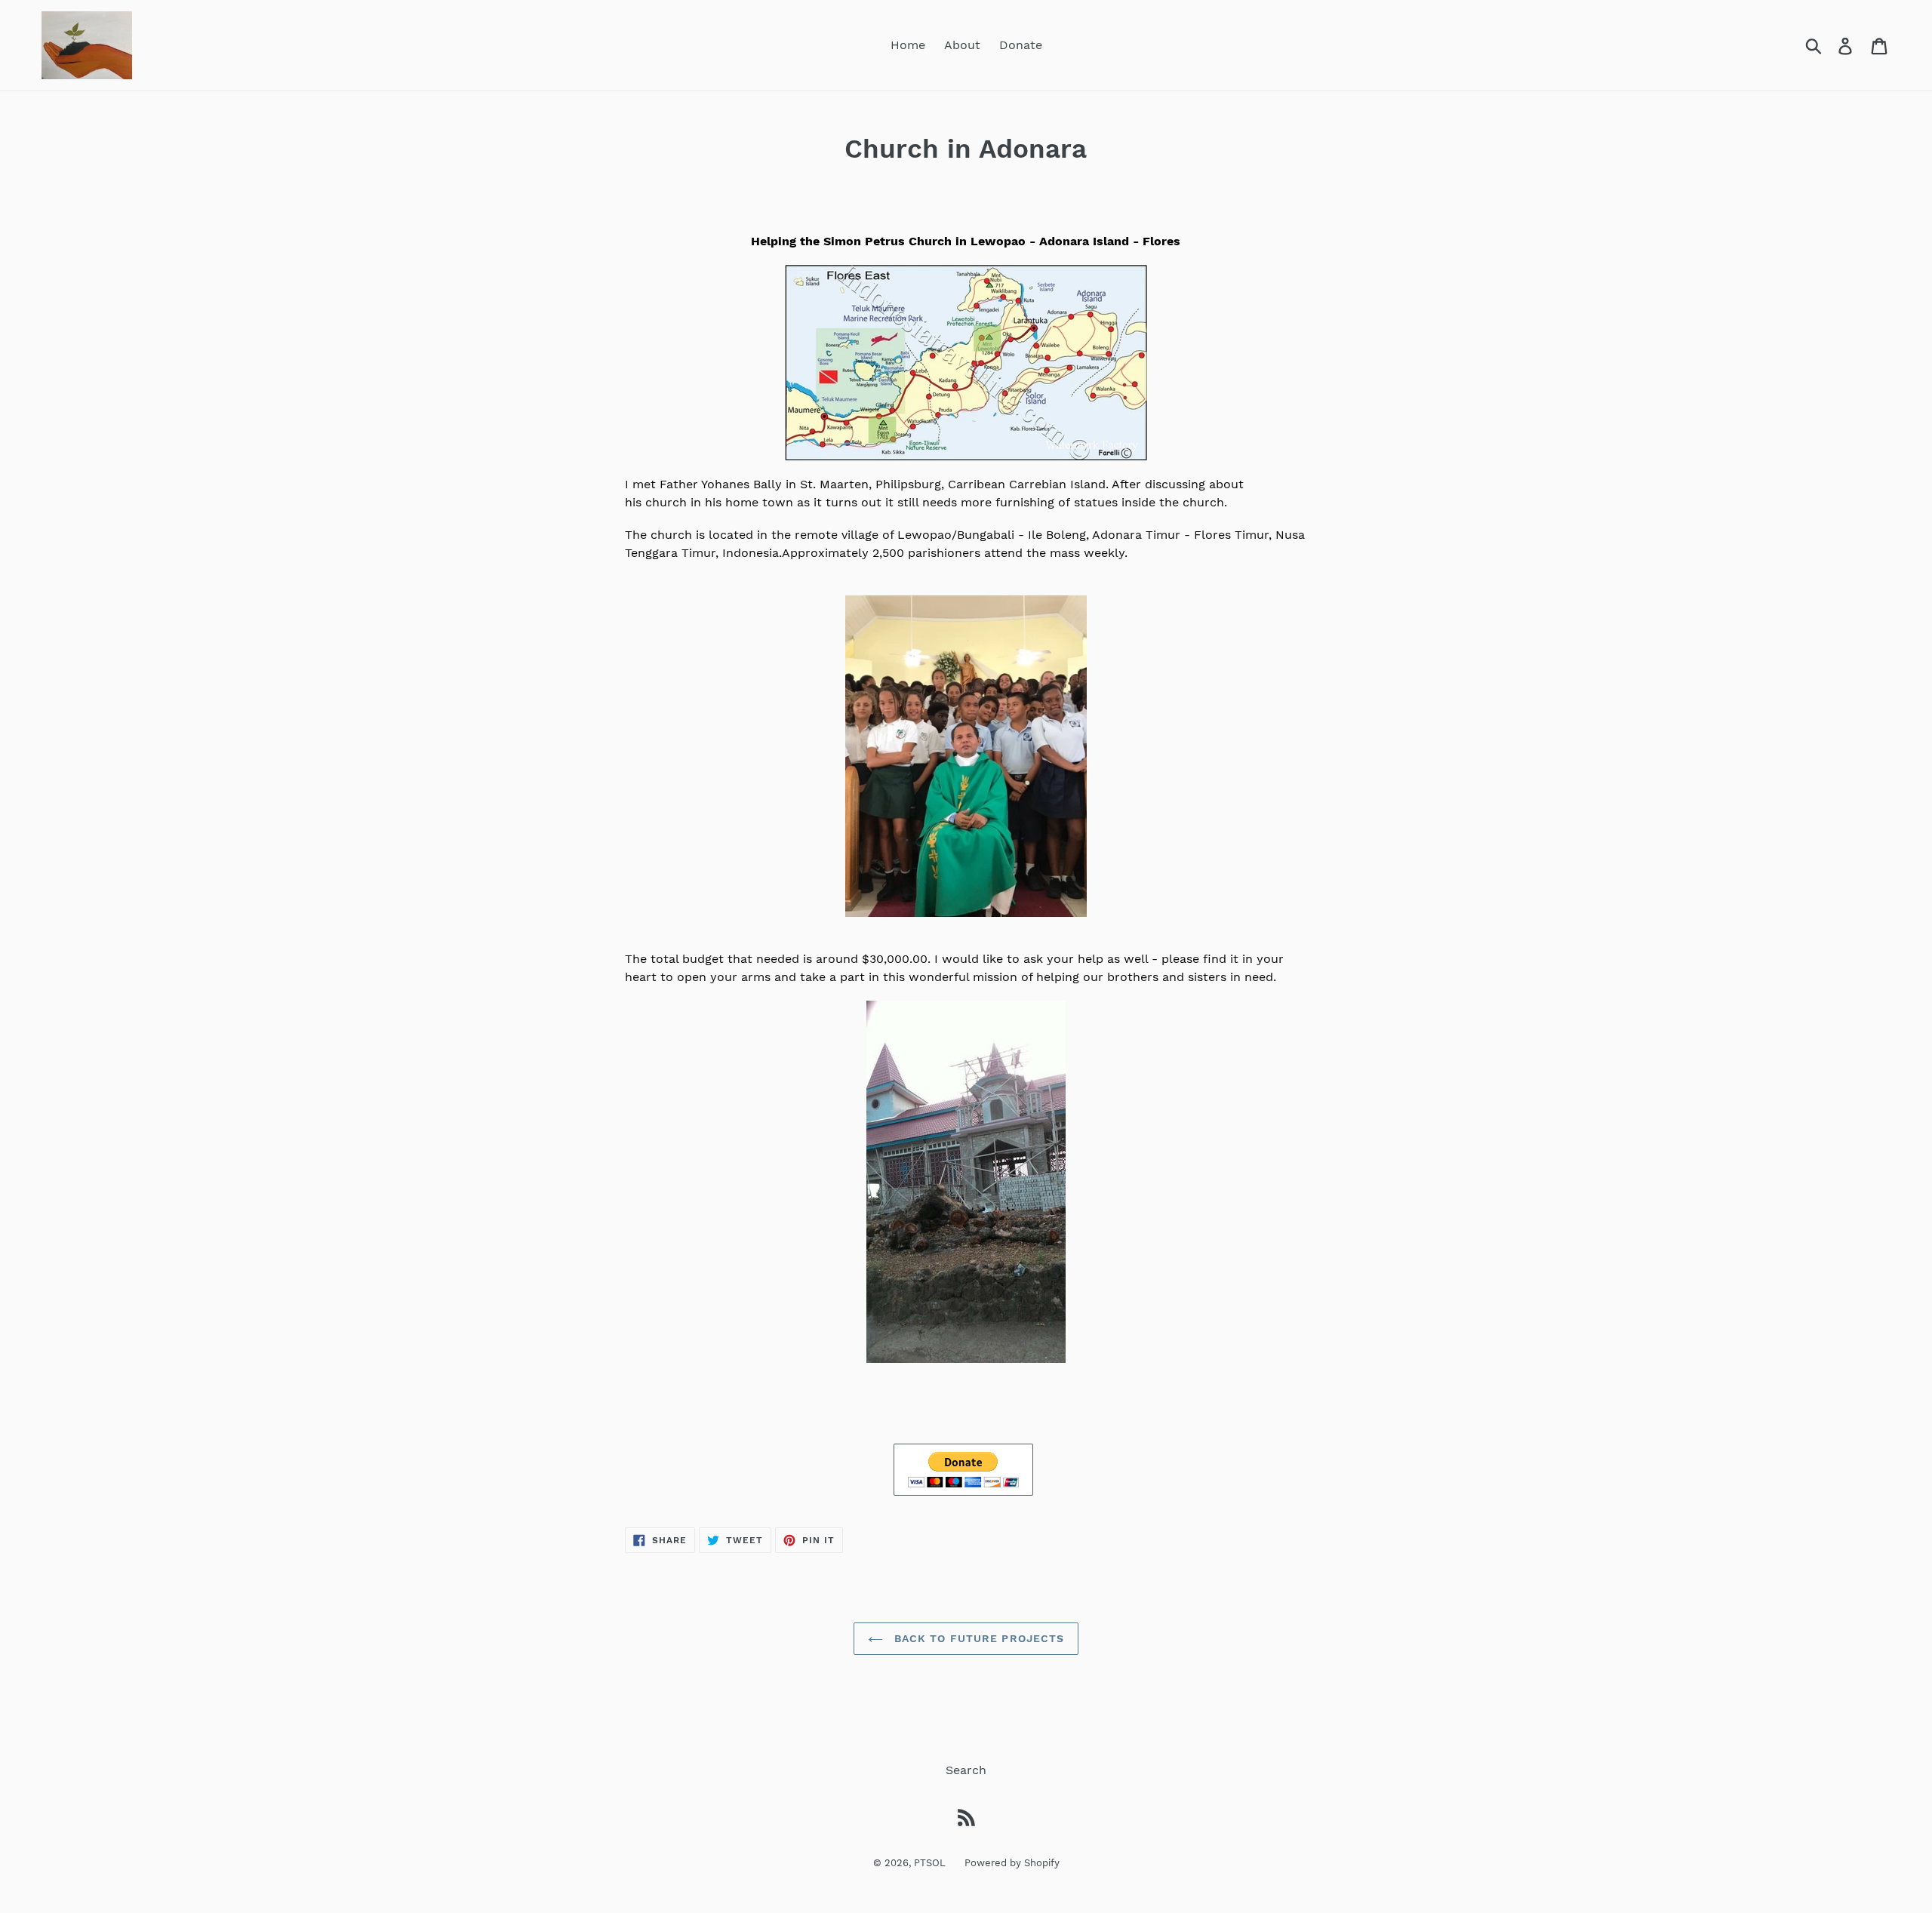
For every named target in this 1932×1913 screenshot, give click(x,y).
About (962, 45)
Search (966, 1770)
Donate (1021, 45)
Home (908, 45)
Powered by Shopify (1012, 1863)
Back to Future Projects (978, 1638)
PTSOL (930, 1863)
